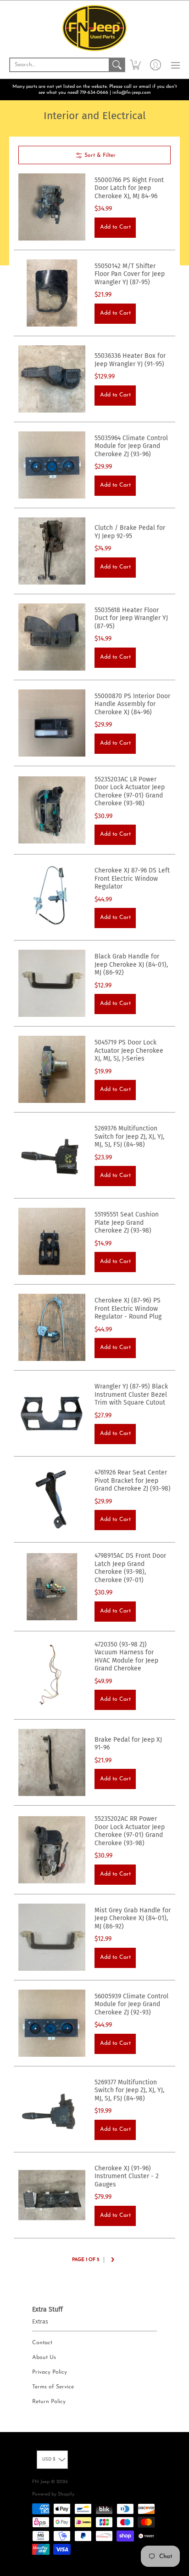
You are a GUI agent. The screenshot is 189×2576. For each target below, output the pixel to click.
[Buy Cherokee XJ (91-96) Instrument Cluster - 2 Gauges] (52, 2195)
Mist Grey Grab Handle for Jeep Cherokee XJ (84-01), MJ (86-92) (133, 1918)
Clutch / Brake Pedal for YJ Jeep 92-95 (130, 532)
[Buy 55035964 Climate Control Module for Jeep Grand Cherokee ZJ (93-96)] (52, 465)
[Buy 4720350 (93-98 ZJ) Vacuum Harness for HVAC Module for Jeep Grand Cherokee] (52, 1675)
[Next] (112, 2260)
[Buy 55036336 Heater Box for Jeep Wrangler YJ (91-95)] (52, 379)
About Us (44, 2358)
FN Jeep (41, 2482)
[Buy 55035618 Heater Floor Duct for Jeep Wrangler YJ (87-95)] (52, 637)
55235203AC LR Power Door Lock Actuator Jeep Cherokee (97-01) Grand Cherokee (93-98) (130, 792)
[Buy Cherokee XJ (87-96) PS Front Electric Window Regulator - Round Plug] (52, 1327)
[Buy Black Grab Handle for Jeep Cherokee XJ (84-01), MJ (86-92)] (52, 983)
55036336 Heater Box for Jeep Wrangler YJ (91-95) (130, 360)
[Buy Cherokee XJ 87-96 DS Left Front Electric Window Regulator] (52, 897)
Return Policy (49, 2402)
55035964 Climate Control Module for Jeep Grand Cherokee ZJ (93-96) (131, 446)
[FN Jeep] (94, 28)
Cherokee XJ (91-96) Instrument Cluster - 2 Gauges (127, 2176)
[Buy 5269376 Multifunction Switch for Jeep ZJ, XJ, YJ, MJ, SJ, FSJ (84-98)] (52, 1155)
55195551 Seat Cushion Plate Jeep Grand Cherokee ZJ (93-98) (127, 1222)
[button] (135, 65)
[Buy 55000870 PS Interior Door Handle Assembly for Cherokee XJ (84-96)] (52, 723)
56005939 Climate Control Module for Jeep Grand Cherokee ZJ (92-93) (131, 2004)
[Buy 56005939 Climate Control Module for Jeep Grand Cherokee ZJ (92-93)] (52, 2023)
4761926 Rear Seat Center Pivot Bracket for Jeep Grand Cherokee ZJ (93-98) (133, 1480)
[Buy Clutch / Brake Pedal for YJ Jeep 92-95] (52, 551)
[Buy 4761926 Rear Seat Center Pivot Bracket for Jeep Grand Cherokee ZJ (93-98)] (52, 1499)
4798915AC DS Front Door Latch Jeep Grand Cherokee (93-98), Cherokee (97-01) (130, 1568)
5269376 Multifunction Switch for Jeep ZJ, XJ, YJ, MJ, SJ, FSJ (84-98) (129, 1136)
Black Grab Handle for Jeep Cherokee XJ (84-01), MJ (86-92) (131, 964)
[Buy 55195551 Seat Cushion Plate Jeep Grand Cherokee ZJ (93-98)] (52, 1241)
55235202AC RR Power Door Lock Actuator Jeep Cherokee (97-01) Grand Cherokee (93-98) (130, 1831)
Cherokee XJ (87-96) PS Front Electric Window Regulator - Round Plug (128, 1308)
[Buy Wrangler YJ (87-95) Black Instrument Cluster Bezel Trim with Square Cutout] (52, 1413)
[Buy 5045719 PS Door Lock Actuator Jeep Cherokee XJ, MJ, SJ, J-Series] (52, 1069)
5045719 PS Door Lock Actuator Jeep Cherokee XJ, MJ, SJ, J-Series (129, 1050)
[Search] (117, 65)
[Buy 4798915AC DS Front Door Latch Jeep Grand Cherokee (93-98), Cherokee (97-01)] (52, 1587)
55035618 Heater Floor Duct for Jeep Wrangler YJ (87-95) (131, 618)
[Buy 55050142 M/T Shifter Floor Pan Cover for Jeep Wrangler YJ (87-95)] (52, 293)
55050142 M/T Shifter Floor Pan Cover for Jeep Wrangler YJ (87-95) (130, 274)
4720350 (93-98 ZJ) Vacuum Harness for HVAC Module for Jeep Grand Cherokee (126, 1657)
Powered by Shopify (53, 2494)
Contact (42, 2343)
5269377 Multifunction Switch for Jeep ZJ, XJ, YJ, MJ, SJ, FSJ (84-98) (129, 2090)
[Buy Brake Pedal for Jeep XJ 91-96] (52, 1762)
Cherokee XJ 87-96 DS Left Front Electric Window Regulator (132, 878)
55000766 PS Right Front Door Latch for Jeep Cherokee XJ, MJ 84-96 (129, 188)
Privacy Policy (50, 2372)
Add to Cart (115, 227)
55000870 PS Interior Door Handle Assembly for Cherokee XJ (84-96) (132, 704)
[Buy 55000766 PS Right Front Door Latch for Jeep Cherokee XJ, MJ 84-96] (52, 207)
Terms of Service (53, 2387)
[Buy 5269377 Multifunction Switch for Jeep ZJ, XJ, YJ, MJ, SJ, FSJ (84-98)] (52, 2109)
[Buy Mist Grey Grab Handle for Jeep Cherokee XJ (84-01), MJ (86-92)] (52, 1937)
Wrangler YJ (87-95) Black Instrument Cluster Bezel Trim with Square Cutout (131, 1394)
